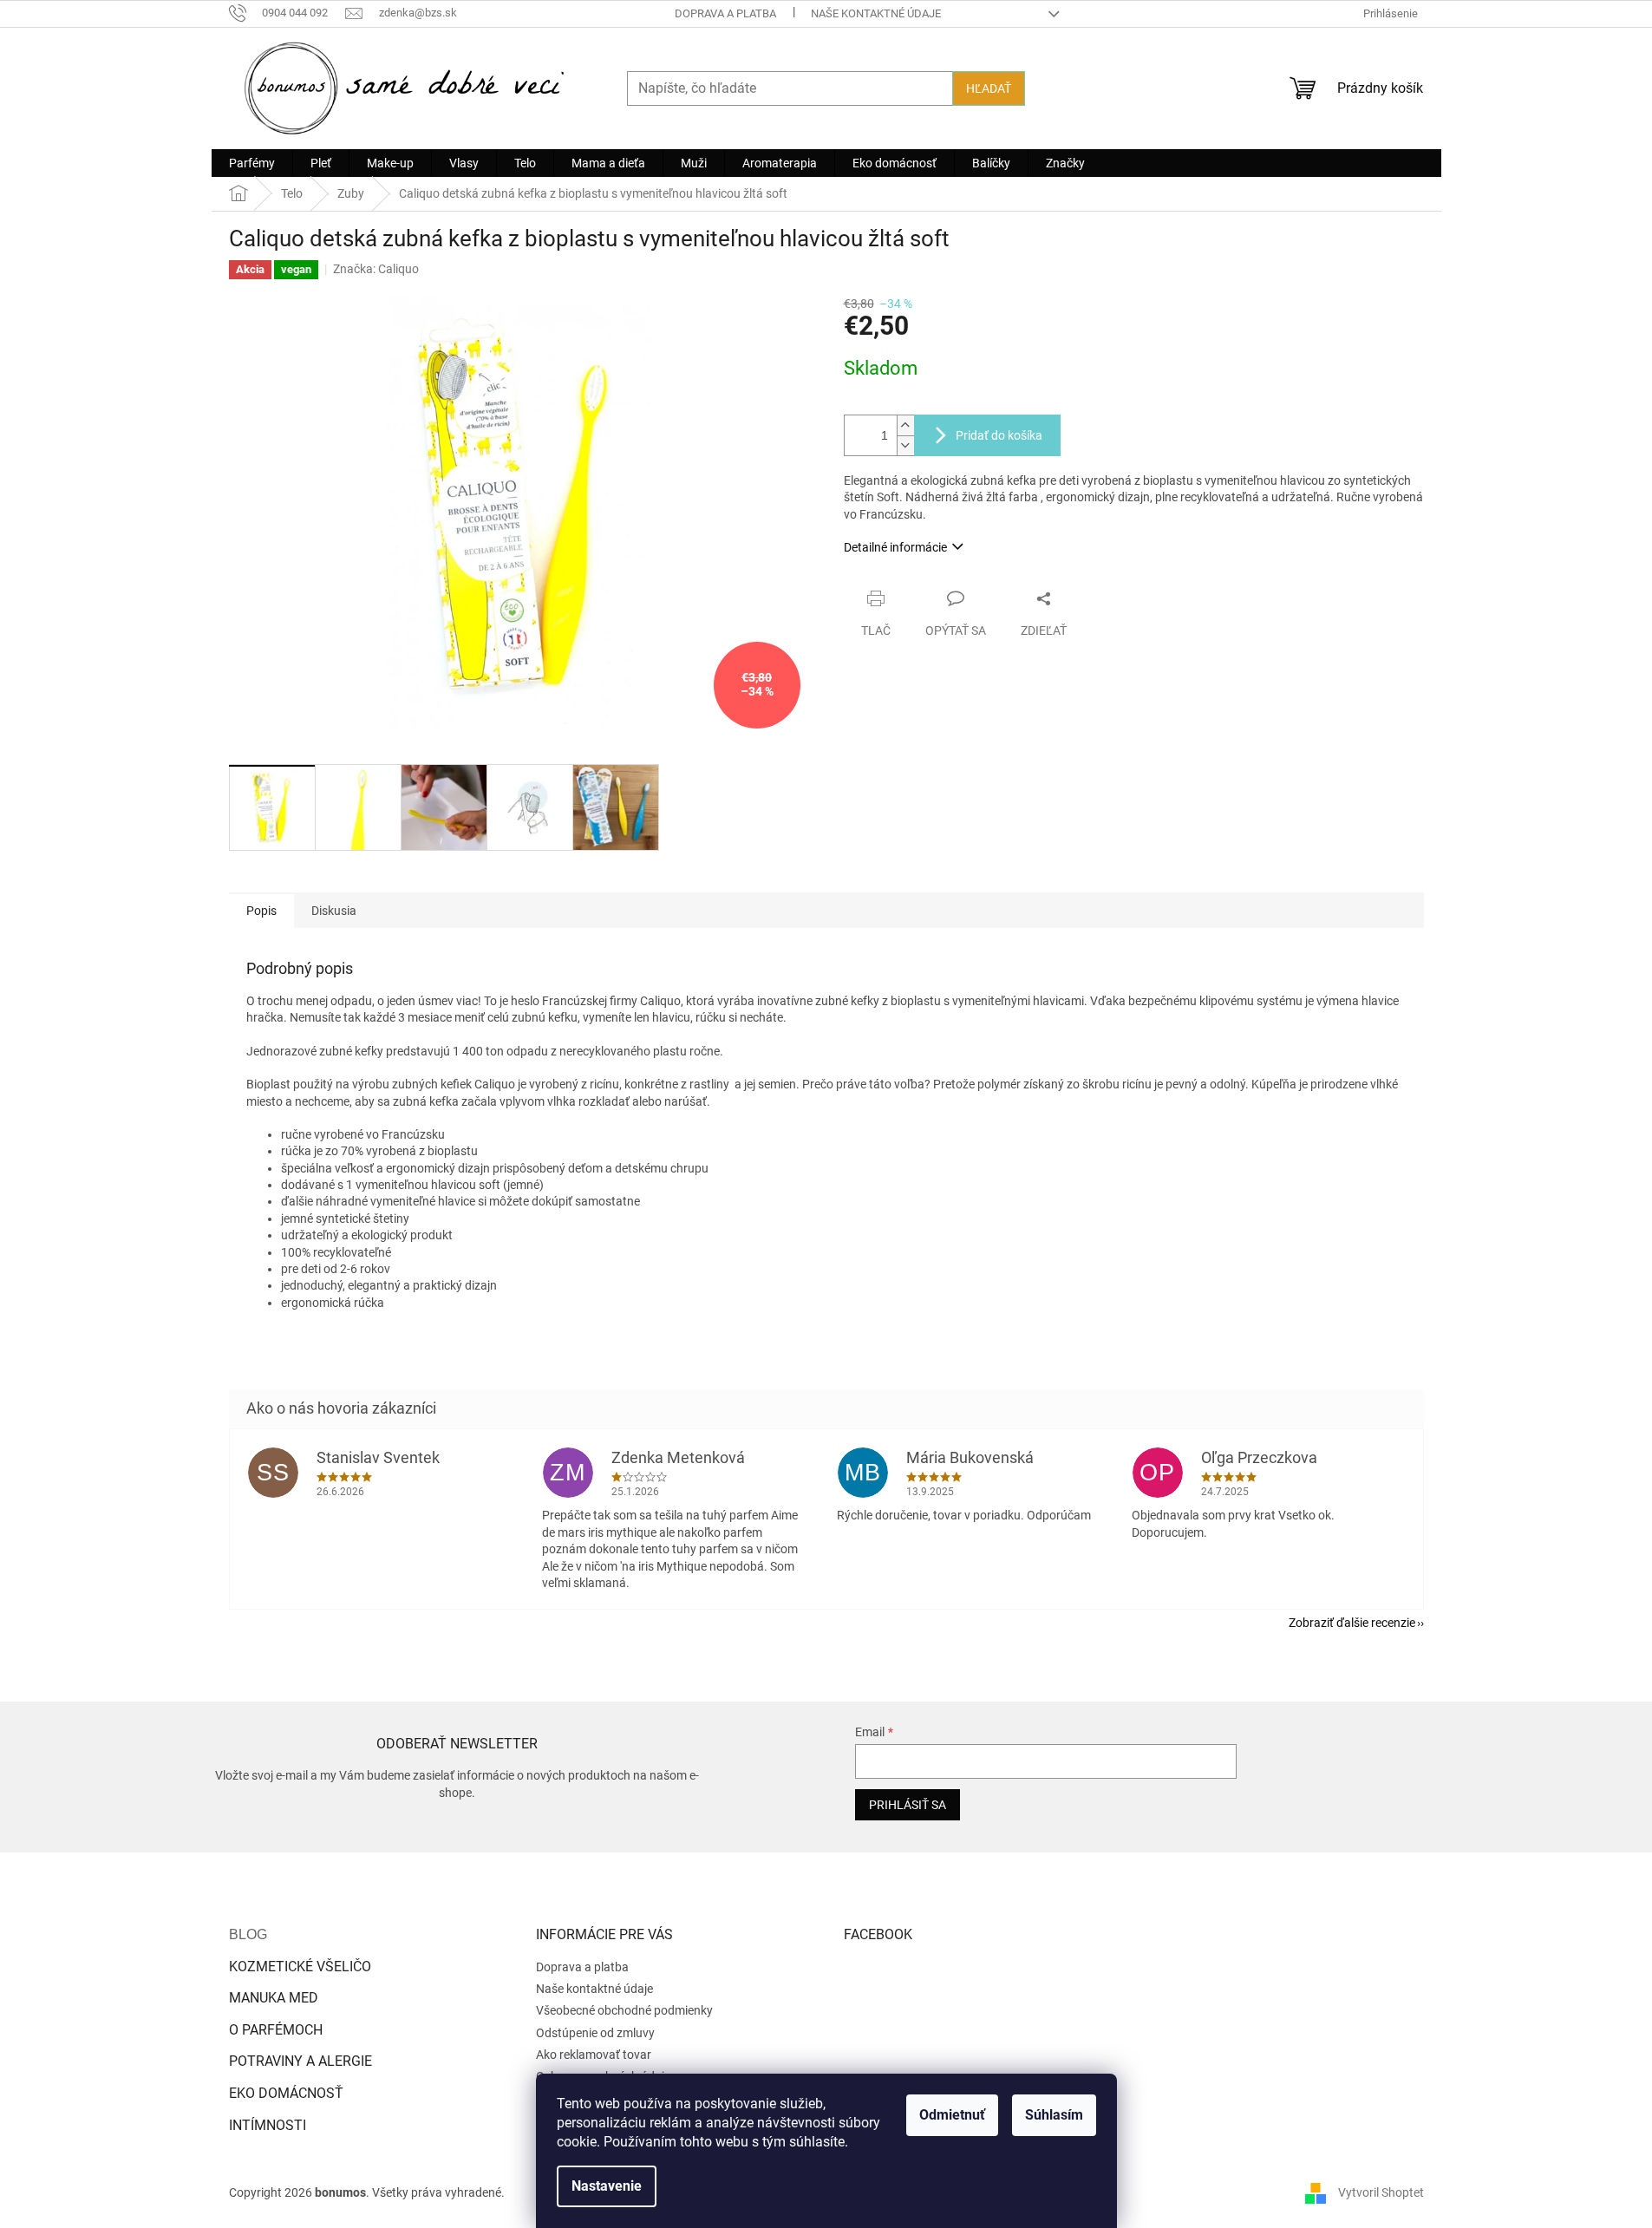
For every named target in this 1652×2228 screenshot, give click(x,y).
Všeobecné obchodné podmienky (624, 2010)
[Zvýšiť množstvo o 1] (905, 425)
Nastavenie (607, 2186)
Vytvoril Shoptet (1381, 2192)
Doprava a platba (725, 13)
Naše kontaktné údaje (876, 13)
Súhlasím (1054, 2115)
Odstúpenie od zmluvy (595, 2033)
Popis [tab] (261, 911)
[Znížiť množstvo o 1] (905, 445)
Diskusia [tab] (334, 911)
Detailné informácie (895, 547)
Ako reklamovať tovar (594, 2055)
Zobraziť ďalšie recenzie (1352, 1623)
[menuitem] (252, 163)
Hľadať (989, 88)
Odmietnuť (952, 2115)
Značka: (376, 269)
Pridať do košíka (999, 435)
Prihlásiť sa (908, 1805)
